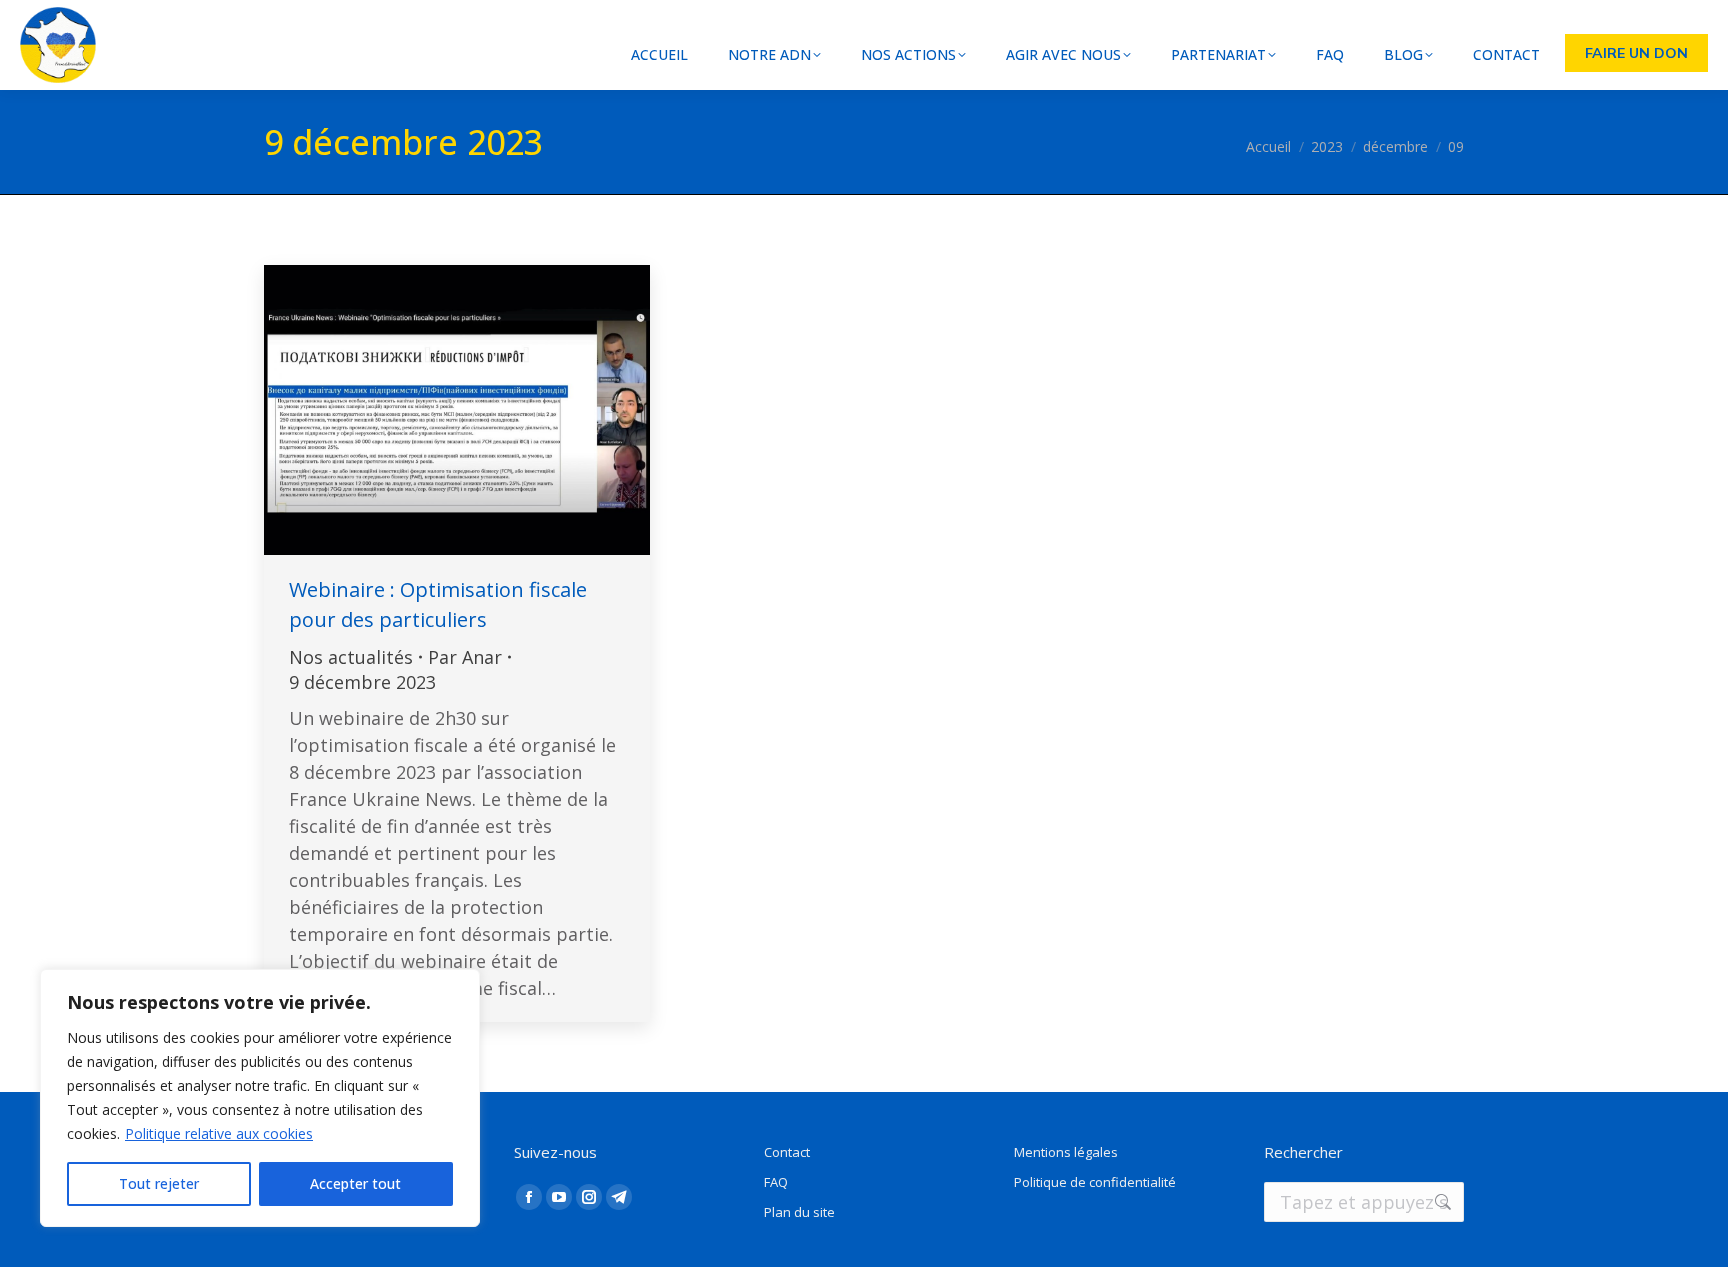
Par (465, 657)
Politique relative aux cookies (219, 1133)
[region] (260, 1098)
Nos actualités (351, 657)
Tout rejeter (159, 1183)
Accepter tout (355, 1183)
